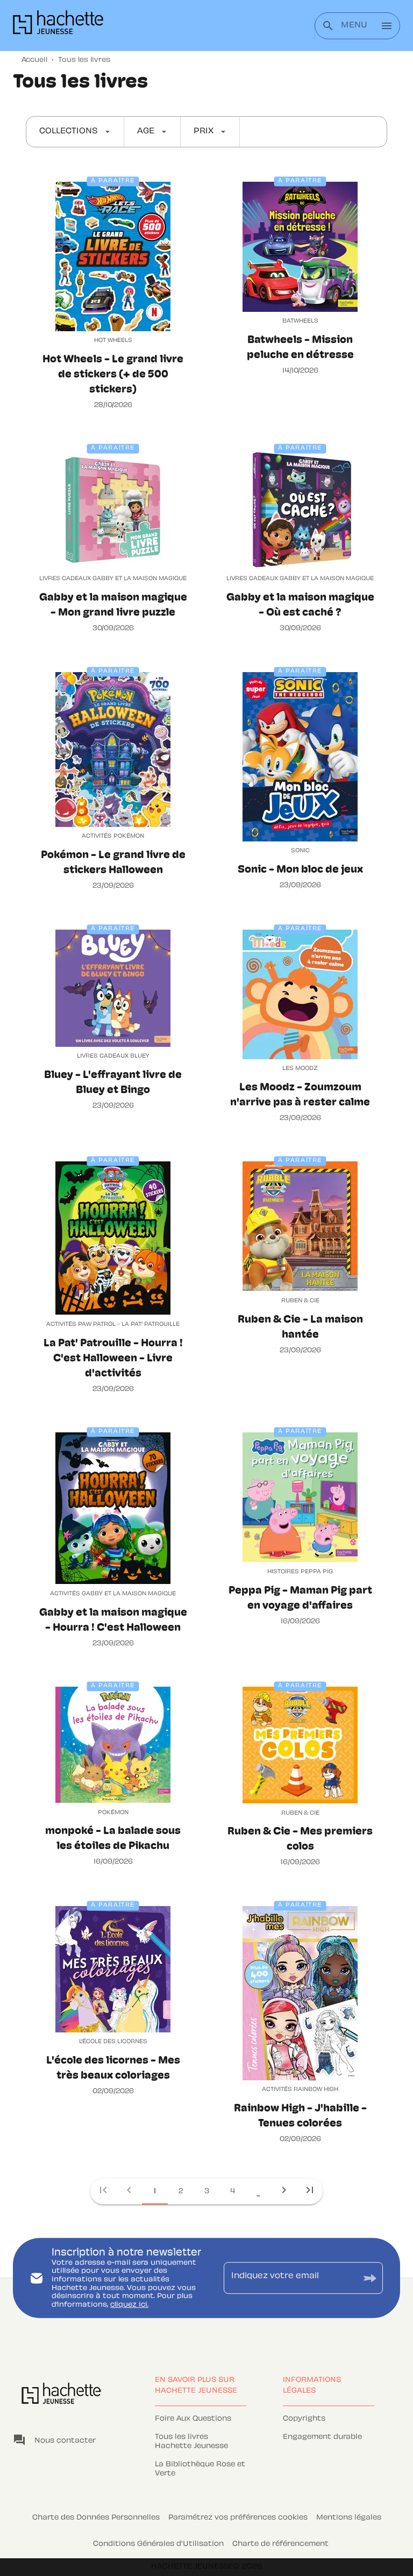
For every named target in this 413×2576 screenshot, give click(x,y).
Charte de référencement (280, 2544)
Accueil (34, 60)
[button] (75, 132)
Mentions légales (349, 2518)
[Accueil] (58, 26)
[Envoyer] (370, 2278)
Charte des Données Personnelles (96, 2518)
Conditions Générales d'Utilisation (158, 2544)
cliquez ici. (129, 2305)
